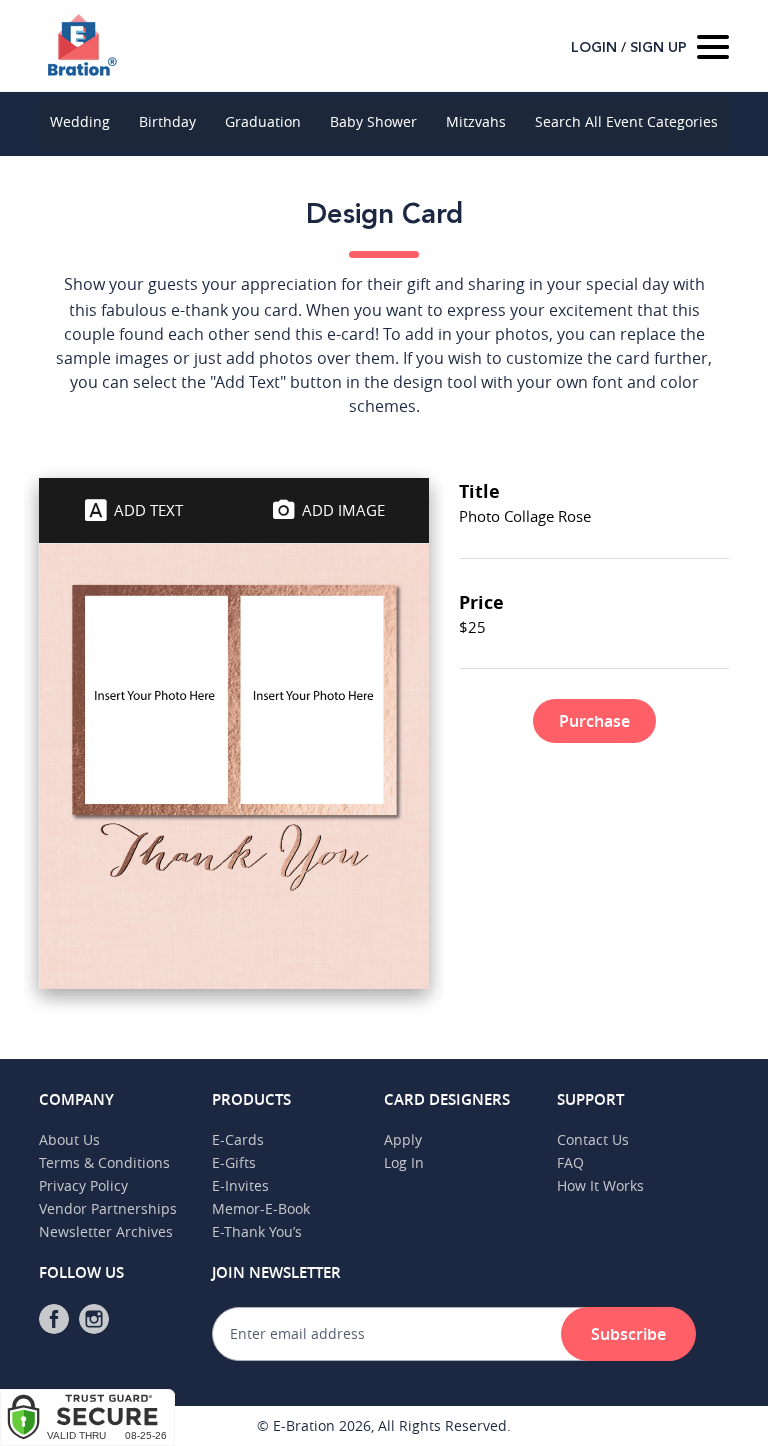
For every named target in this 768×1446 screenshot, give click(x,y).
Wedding (80, 121)
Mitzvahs (476, 121)
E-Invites (240, 1185)
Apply (403, 1139)
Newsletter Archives (106, 1231)
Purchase (594, 721)
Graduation (263, 121)
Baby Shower (373, 121)
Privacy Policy (83, 1185)
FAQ (570, 1162)
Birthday (167, 121)
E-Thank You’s (257, 1231)
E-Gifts (234, 1162)
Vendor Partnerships (108, 1208)
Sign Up (658, 48)
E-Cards (238, 1139)
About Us (69, 1139)
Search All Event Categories (626, 121)
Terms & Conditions (104, 1162)
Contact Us (593, 1139)
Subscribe (628, 1334)
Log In (404, 1162)
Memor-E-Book (261, 1208)
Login (594, 48)
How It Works (600, 1185)
